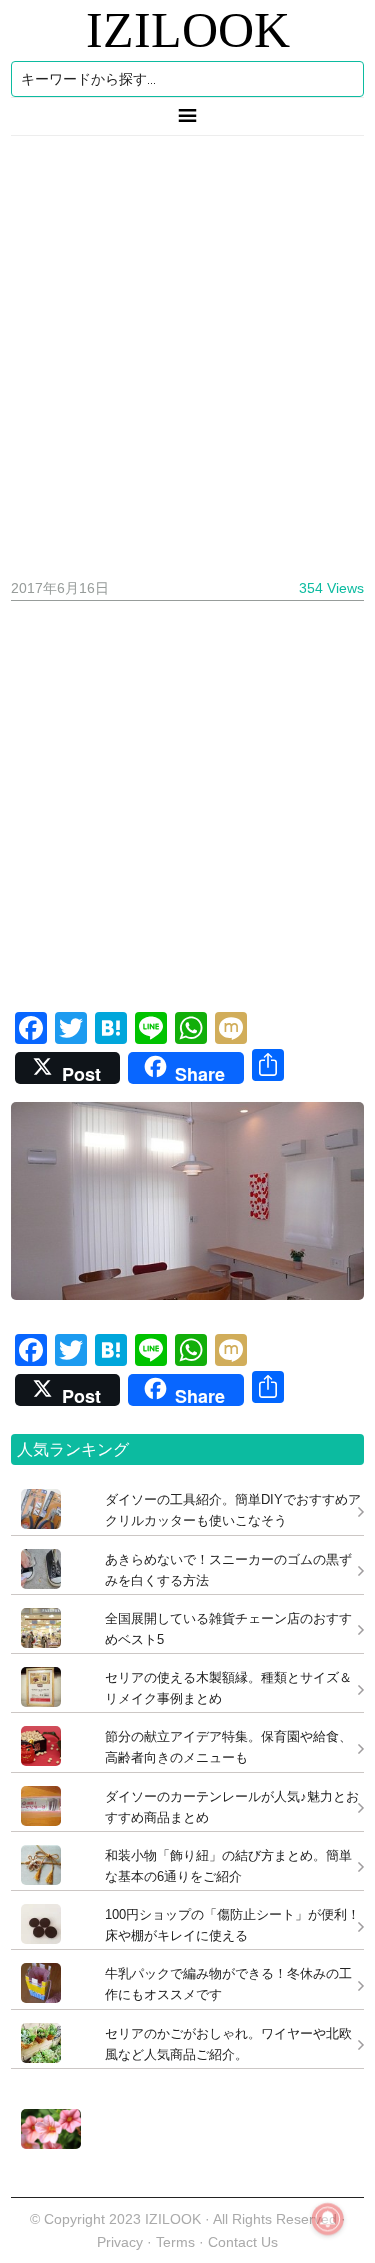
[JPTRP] (46, 2143)
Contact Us (243, 2242)
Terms (177, 2242)
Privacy (120, 2242)
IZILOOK (188, 30)
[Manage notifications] (328, 2219)
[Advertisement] (187, 349)
